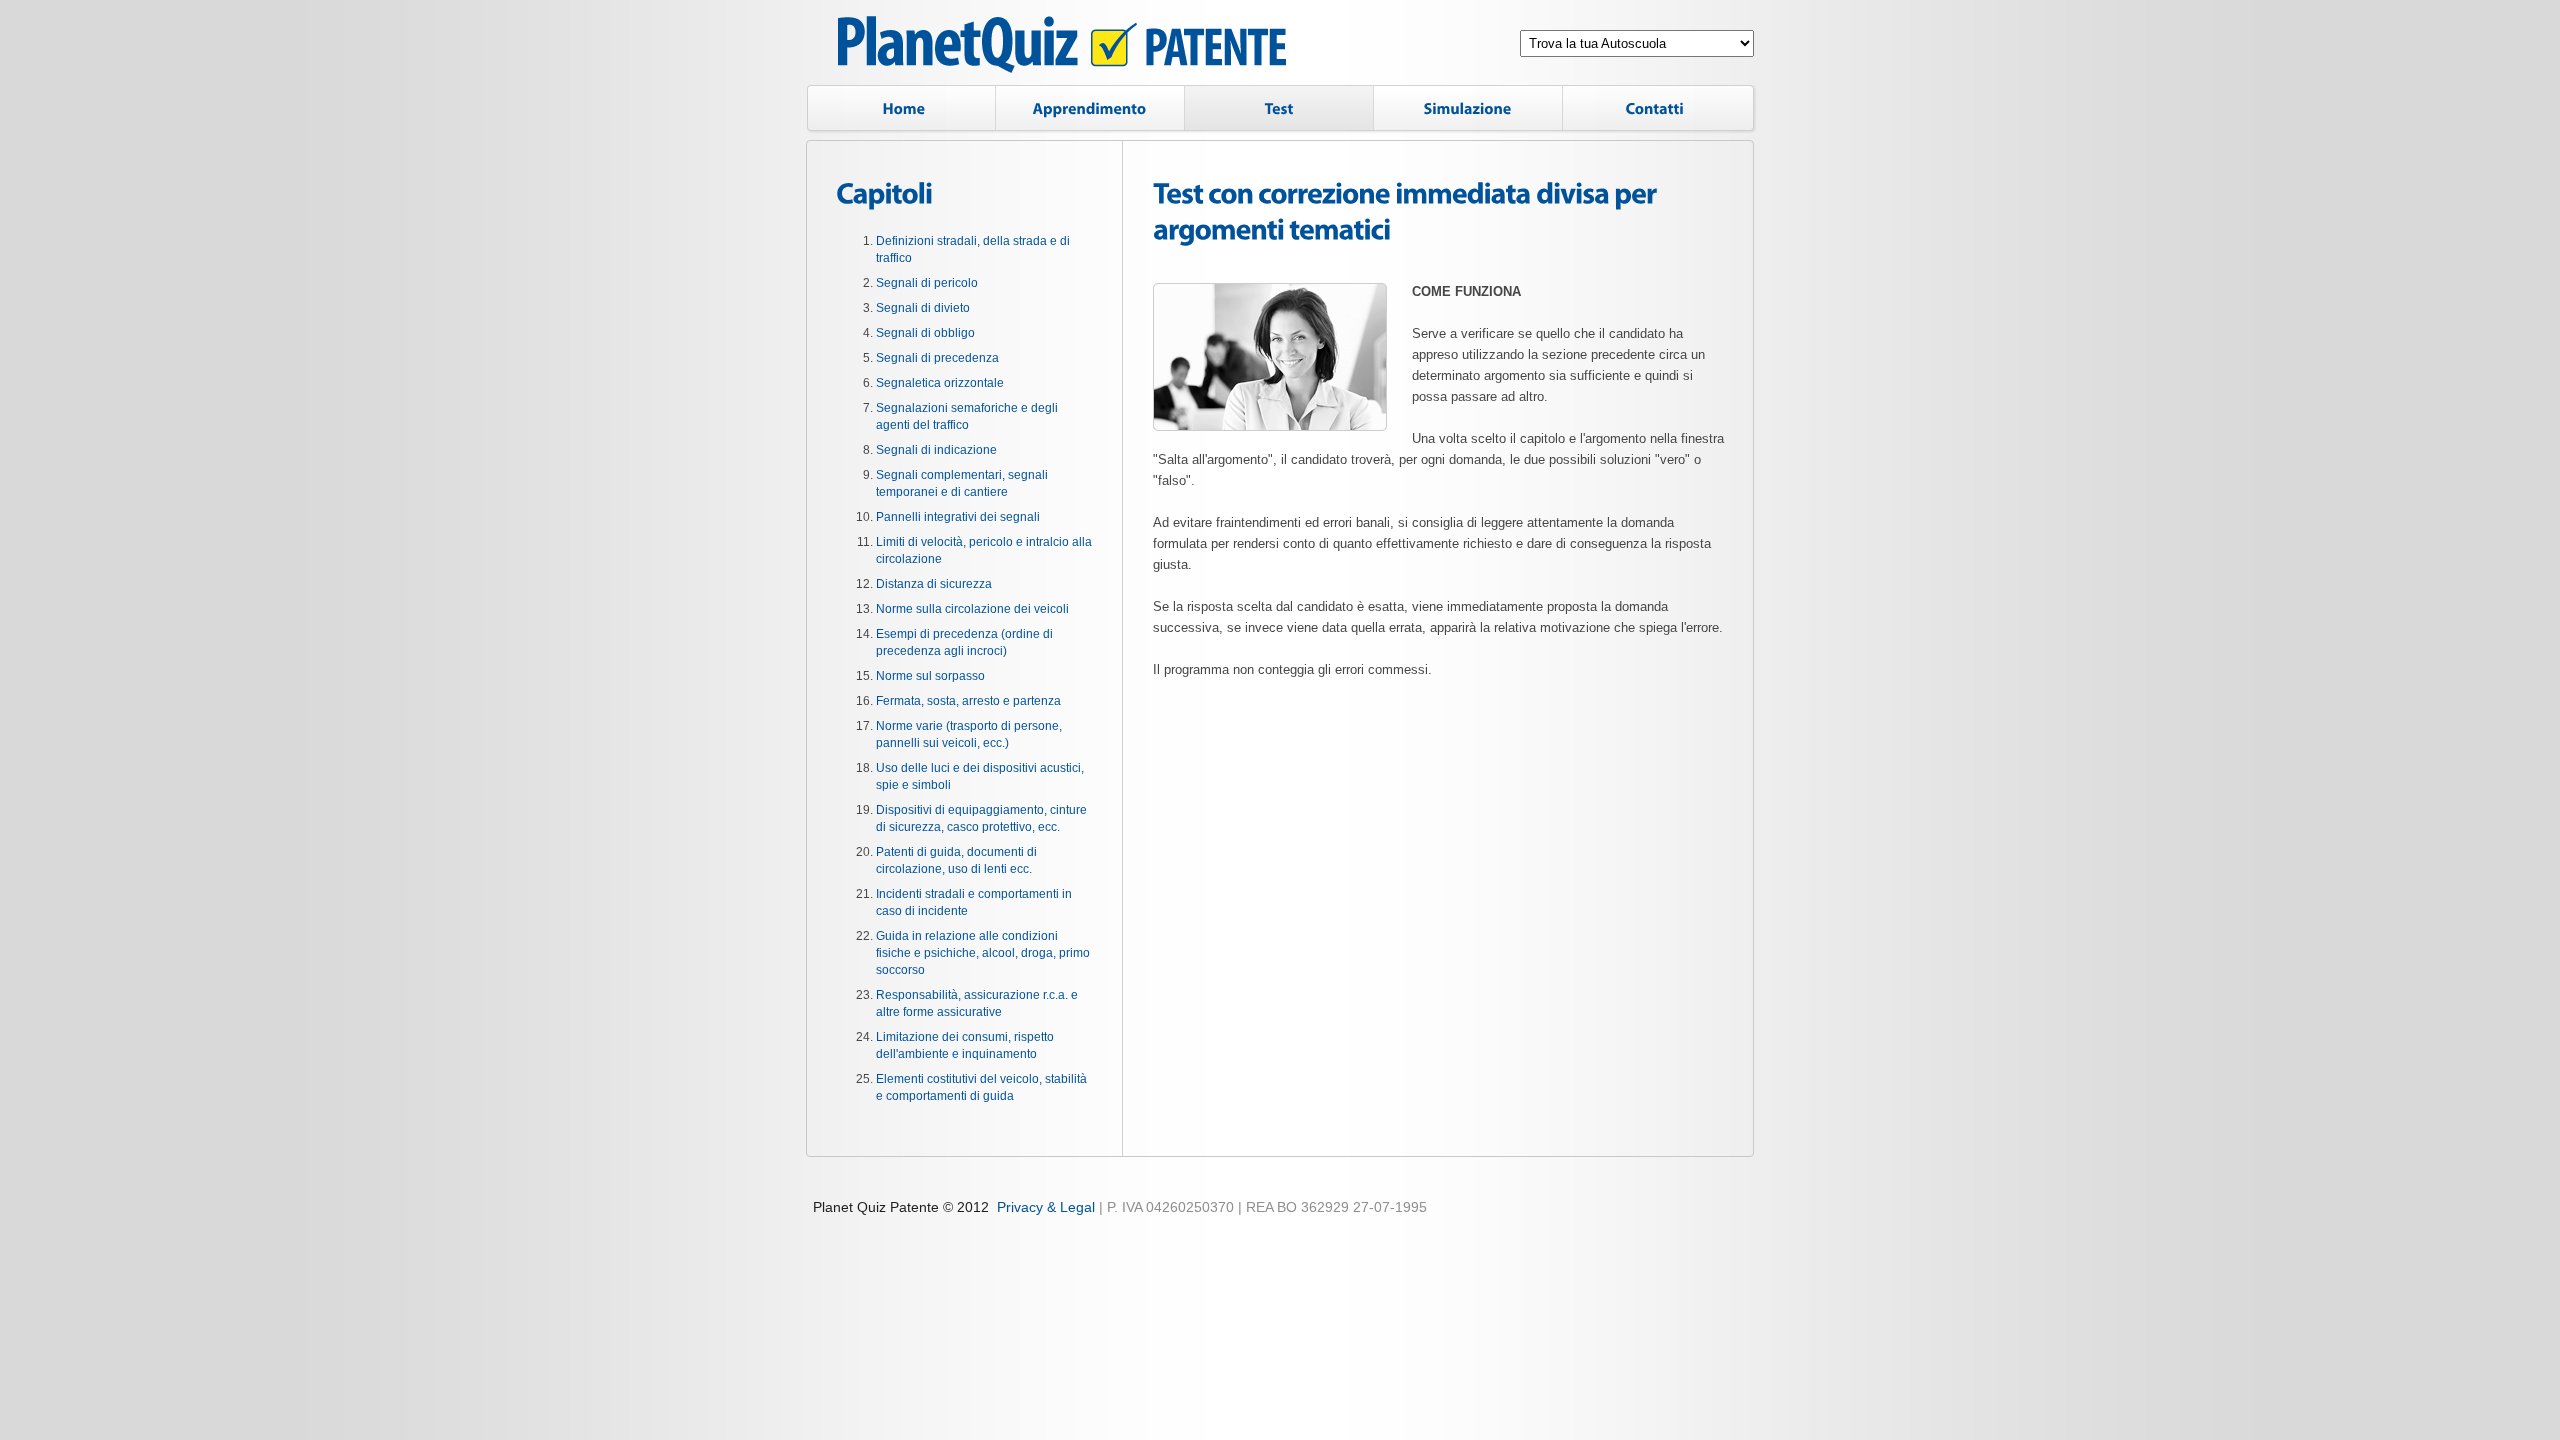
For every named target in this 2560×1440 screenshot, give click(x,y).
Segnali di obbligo (925, 333)
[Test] (1279, 109)
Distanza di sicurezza (934, 584)
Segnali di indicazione (936, 450)
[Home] (901, 109)
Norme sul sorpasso (930, 676)
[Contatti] (1660, 109)
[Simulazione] (1468, 109)
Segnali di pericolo (927, 283)
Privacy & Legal (1046, 1207)
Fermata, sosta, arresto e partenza (968, 701)
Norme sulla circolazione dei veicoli (972, 609)
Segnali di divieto (923, 308)
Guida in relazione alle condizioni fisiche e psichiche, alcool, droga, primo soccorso (983, 953)
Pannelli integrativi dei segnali (958, 517)
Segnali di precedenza (937, 358)
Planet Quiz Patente (1062, 47)
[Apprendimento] (1090, 109)
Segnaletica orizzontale (940, 383)
